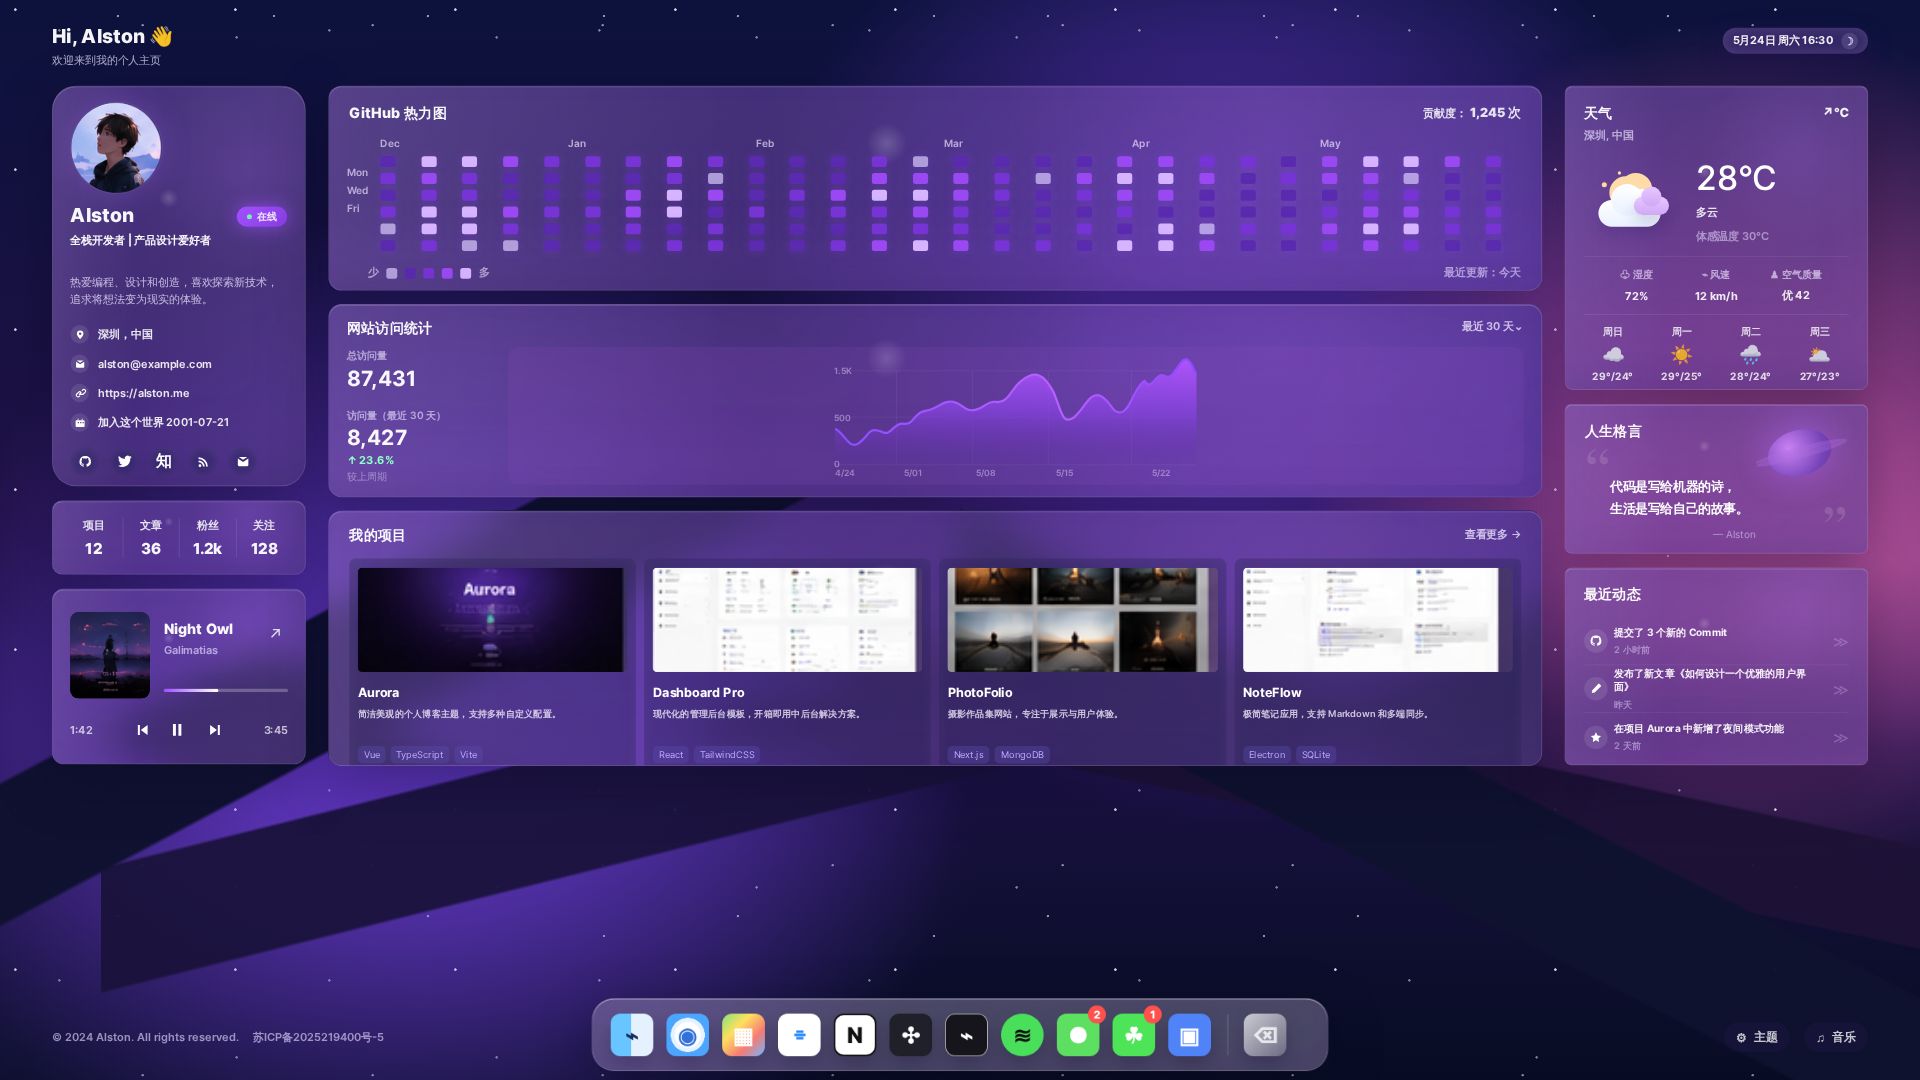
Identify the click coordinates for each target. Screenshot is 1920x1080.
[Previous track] (142, 730)
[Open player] (275, 633)
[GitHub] (84, 461)
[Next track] (216, 730)
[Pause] (179, 730)
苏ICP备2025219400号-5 (318, 1037)
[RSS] (203, 461)
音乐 (1836, 1037)
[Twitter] (124, 461)
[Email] (242, 461)
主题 (1757, 1037)
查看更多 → (1493, 533)
